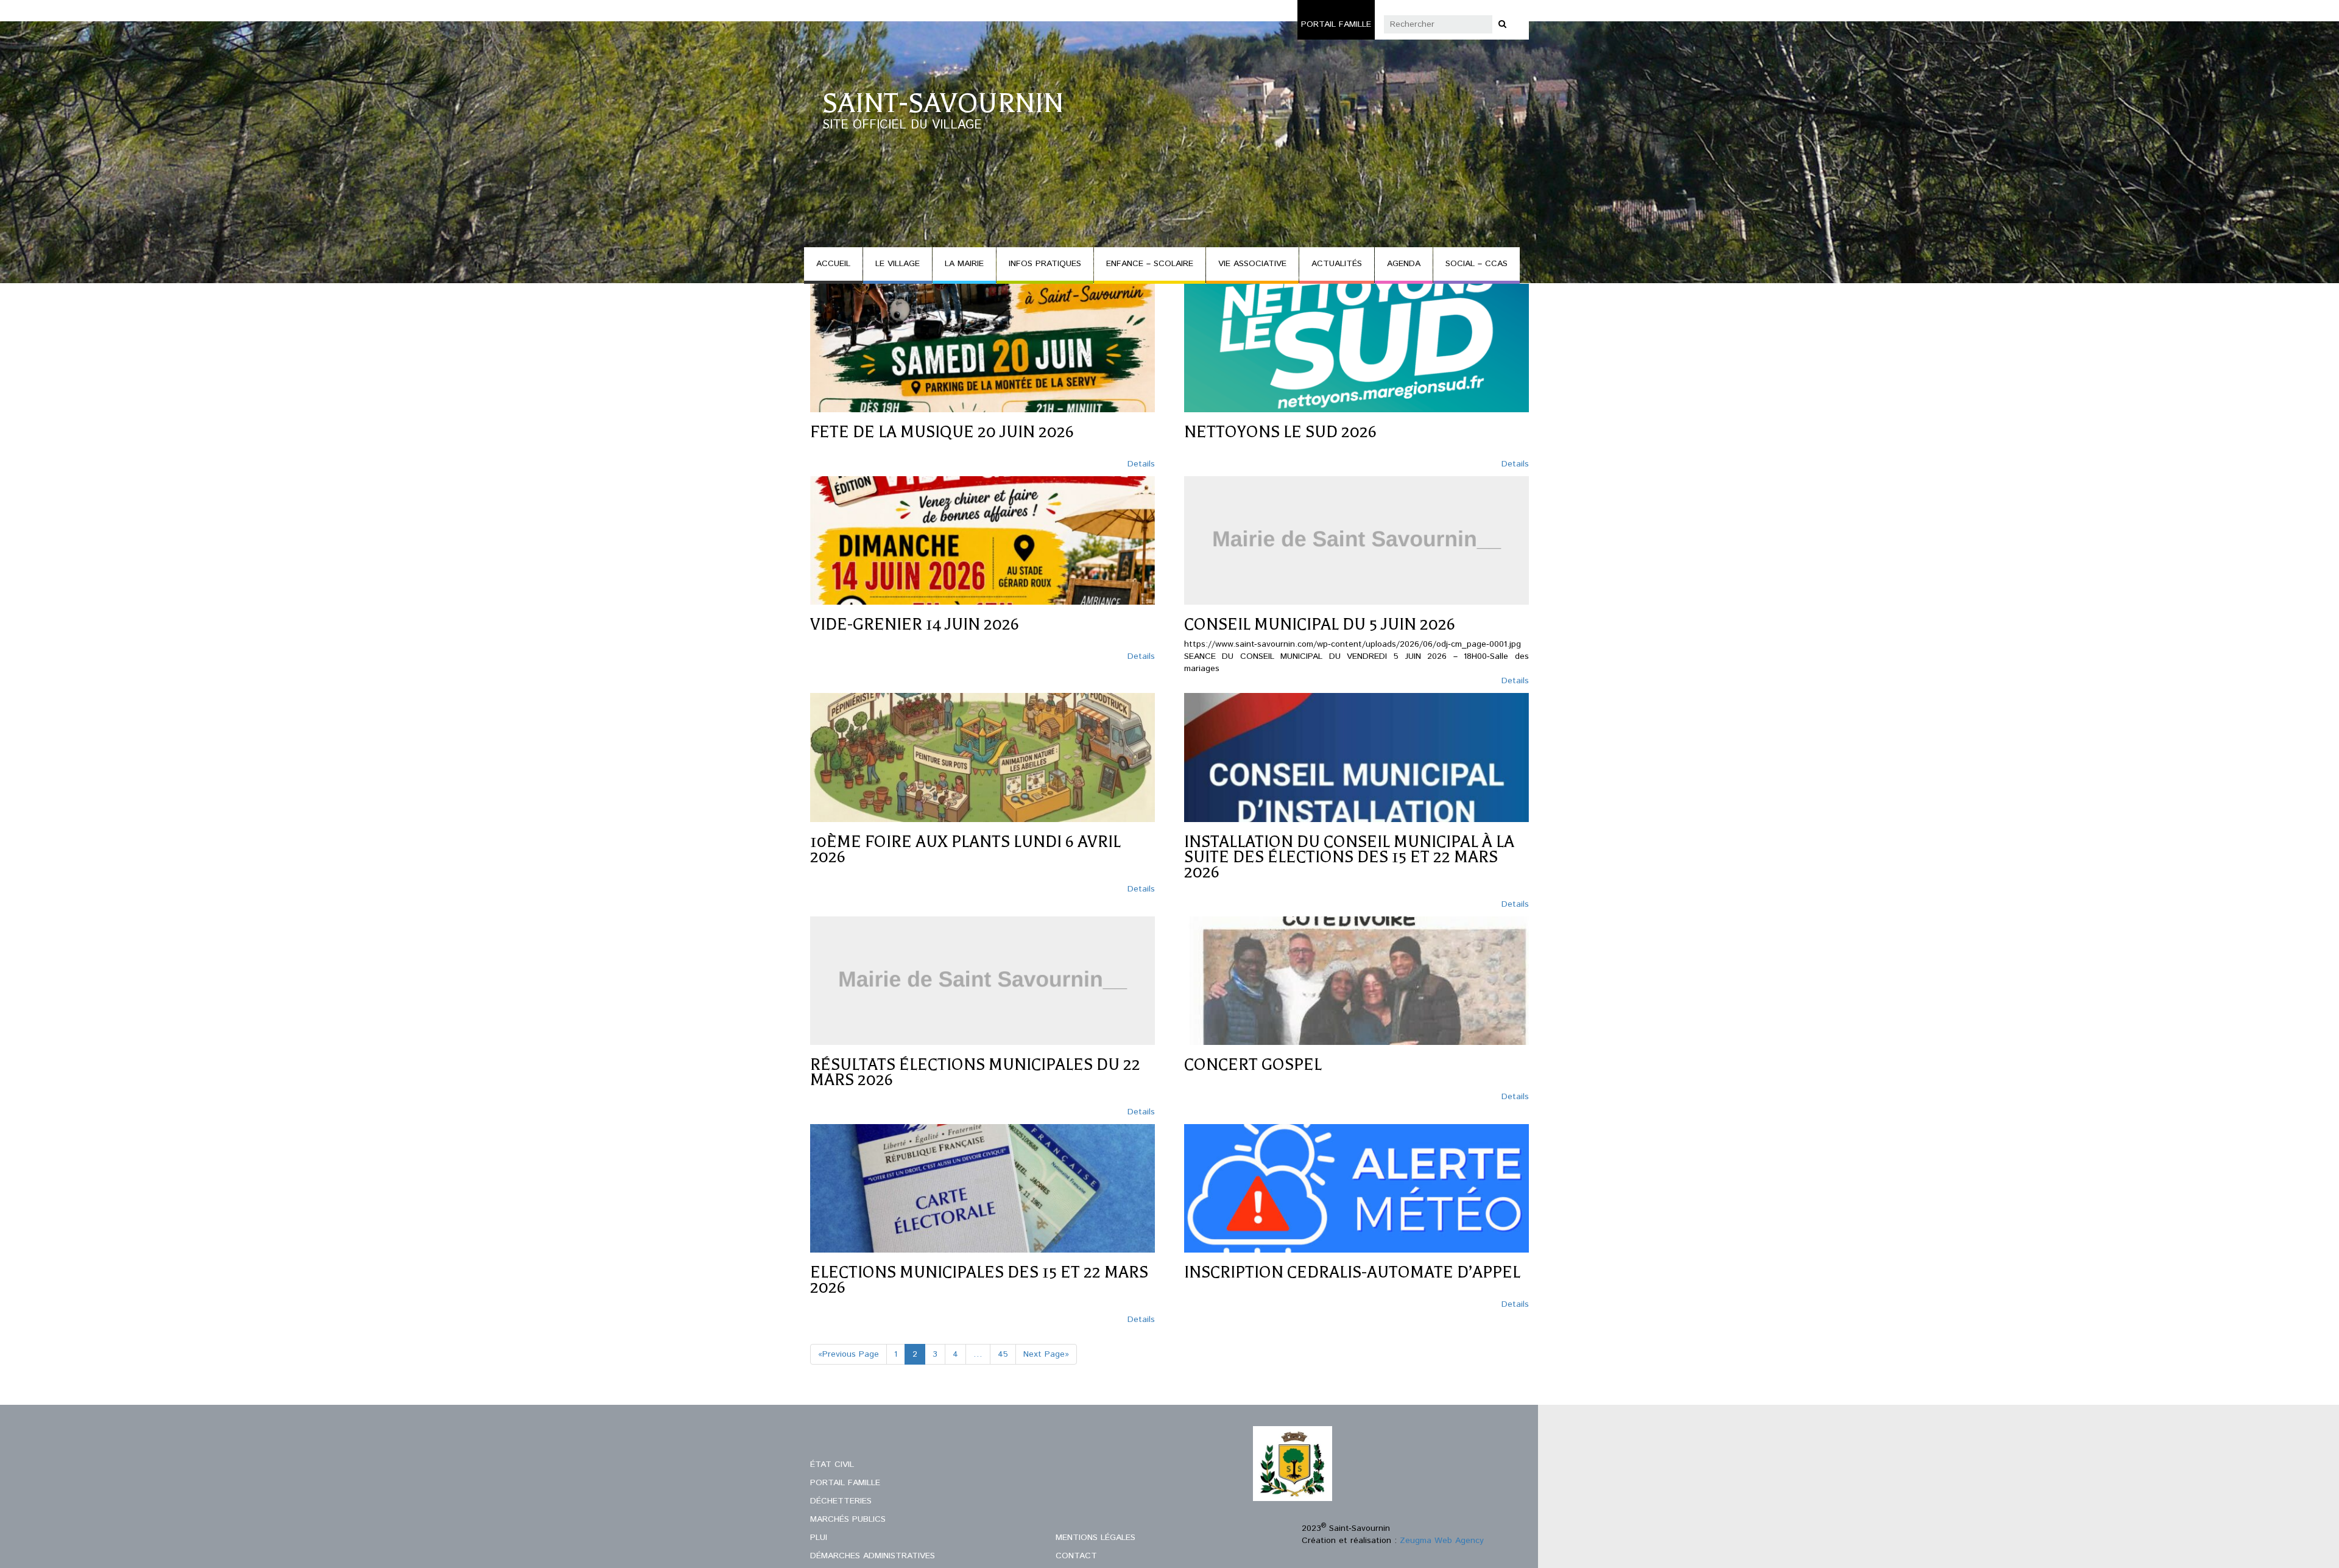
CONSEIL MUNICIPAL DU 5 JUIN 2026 (1320, 624)
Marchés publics (848, 1519)
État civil (832, 1464)
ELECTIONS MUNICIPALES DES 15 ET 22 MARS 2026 (979, 1280)
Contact (1076, 1556)
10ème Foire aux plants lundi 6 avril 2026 (965, 849)
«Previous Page (848, 1354)
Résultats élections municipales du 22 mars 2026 (975, 1072)
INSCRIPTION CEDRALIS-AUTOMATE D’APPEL (1352, 1272)
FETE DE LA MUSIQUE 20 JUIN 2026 (942, 432)
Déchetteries (841, 1501)
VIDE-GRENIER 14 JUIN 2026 (915, 624)
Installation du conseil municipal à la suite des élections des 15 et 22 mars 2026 (1349, 857)
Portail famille (1336, 24)
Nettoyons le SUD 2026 (1280, 432)
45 (1003, 1354)
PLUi (819, 1538)
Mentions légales (1095, 1538)
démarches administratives (873, 1556)
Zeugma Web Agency (1442, 1541)
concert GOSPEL (1253, 1065)
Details (1141, 464)
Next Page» (1046, 1354)
